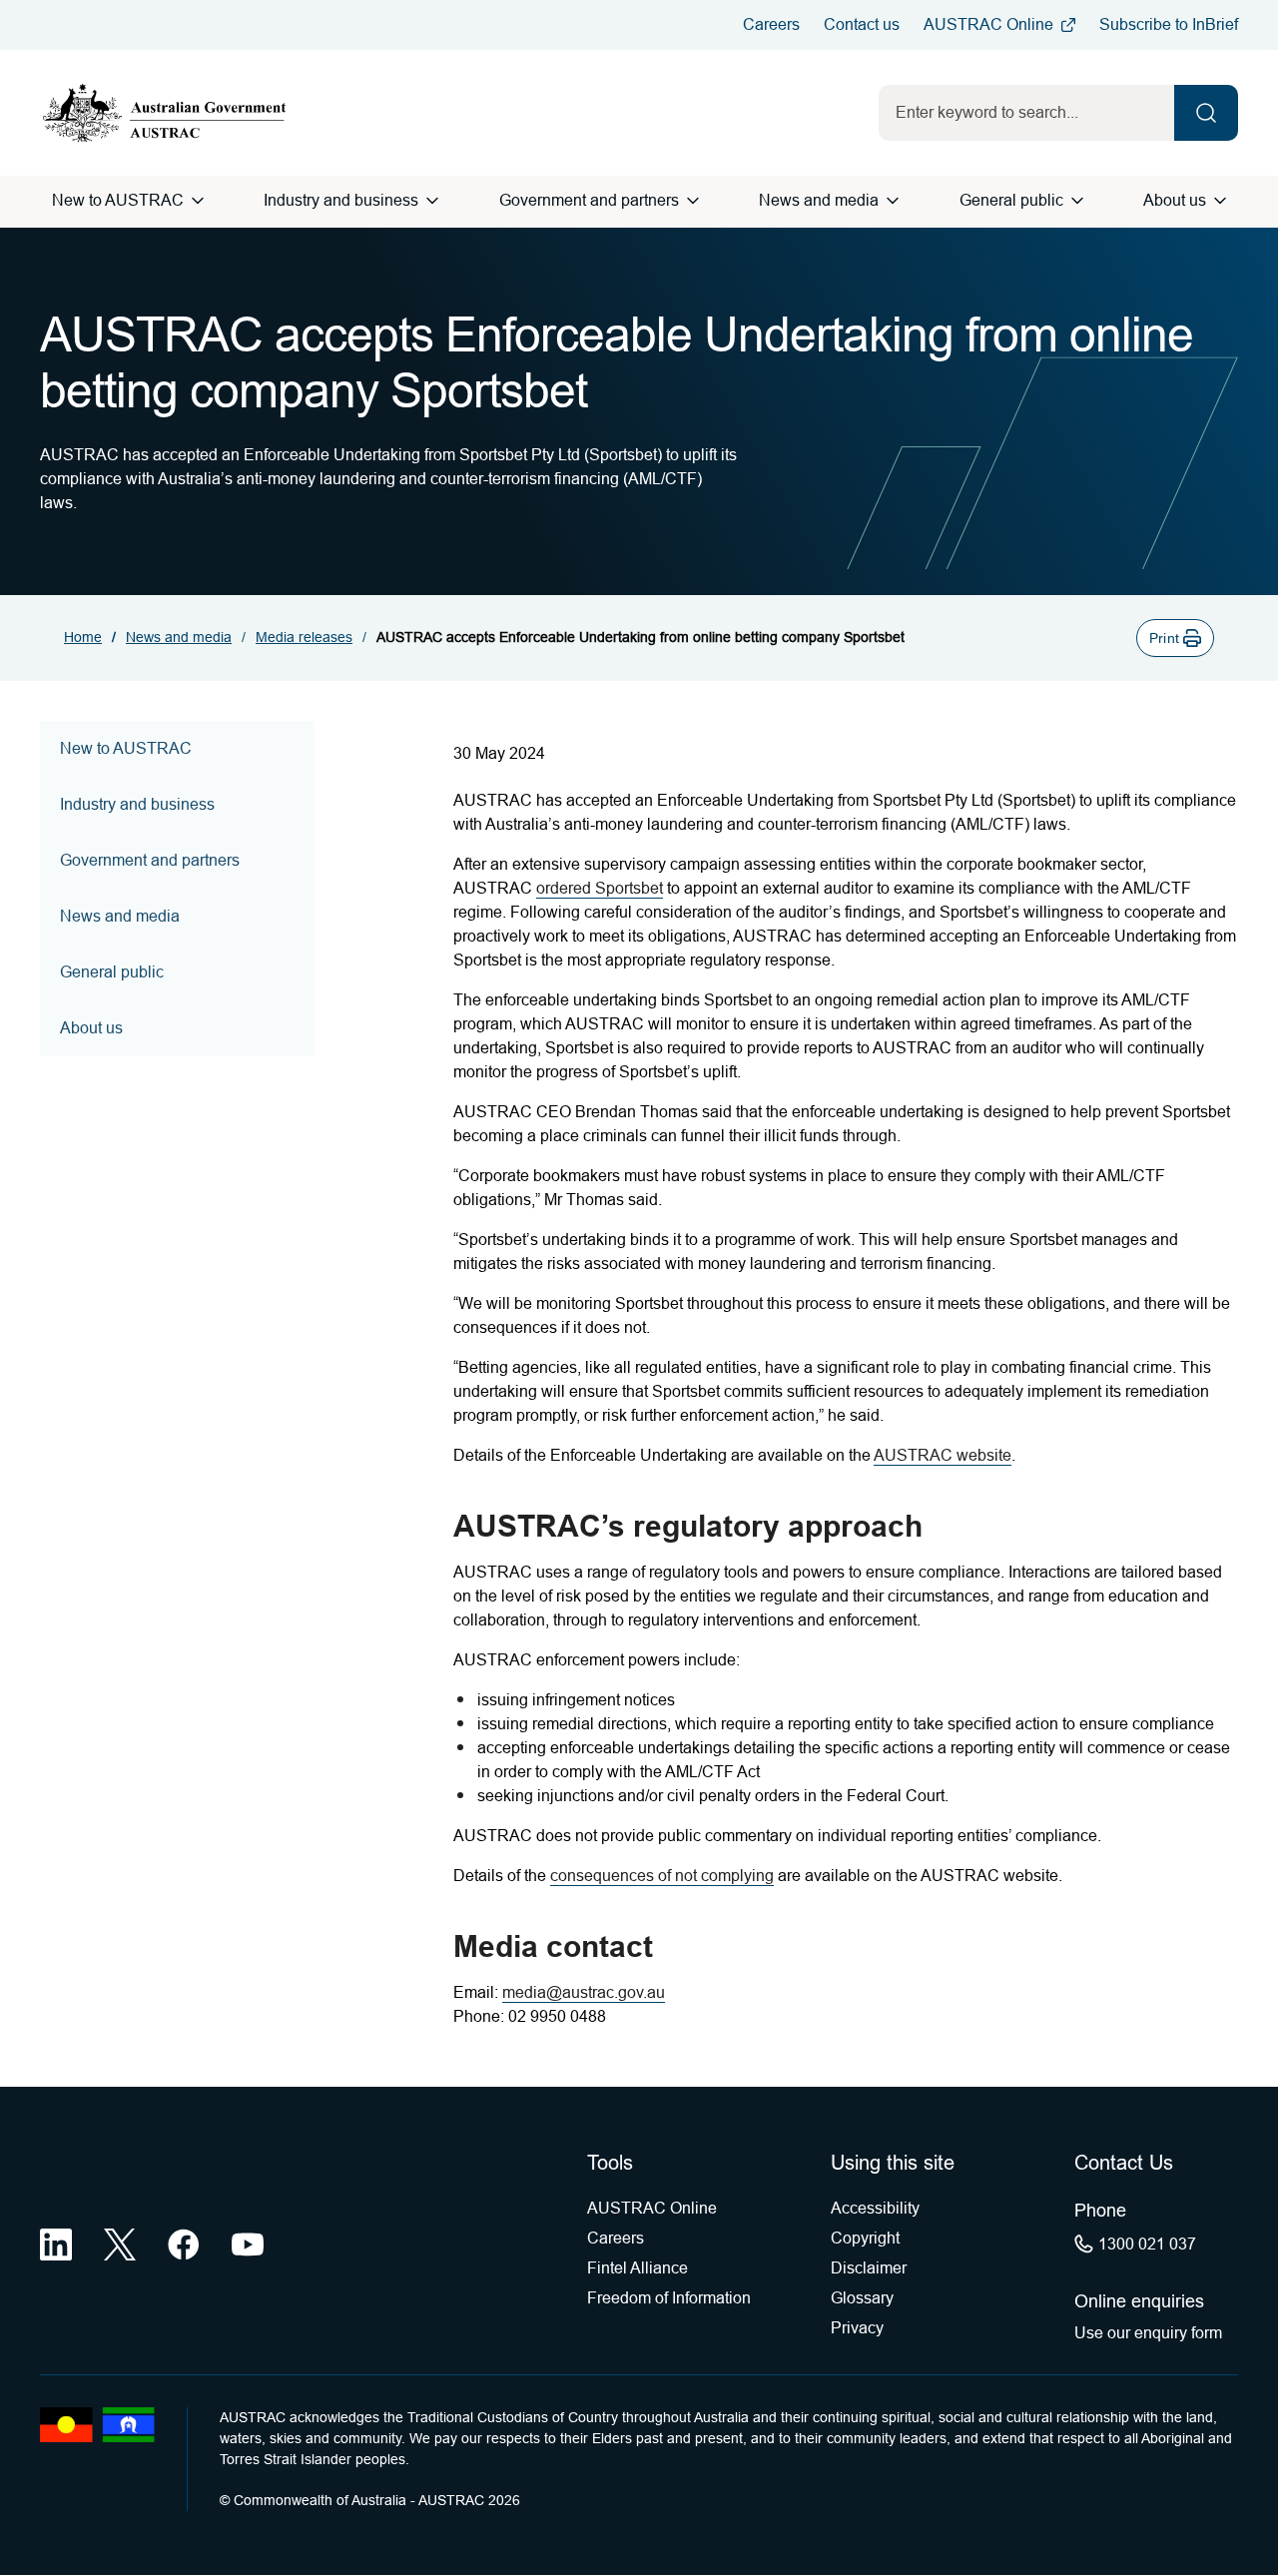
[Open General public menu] (1077, 201)
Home (83, 637)
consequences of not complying (662, 1876)
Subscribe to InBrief (1169, 24)
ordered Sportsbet (600, 888)
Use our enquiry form (1148, 2333)
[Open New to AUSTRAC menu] (198, 201)
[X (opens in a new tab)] (120, 2245)
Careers (771, 24)
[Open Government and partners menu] (693, 201)
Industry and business (341, 200)
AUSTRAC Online (988, 24)
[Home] (165, 113)
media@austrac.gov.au (584, 1992)
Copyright (865, 2238)
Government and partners (589, 200)
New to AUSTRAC (118, 200)
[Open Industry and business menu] (432, 201)
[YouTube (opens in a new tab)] (248, 2245)
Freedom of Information (669, 2298)
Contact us (862, 24)
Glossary (862, 2298)
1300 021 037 (1147, 2244)
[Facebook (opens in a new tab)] (184, 2245)
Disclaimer (869, 2268)
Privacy (857, 2328)
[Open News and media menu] (893, 201)
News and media (819, 200)
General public (1011, 200)
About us (1175, 200)
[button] (1175, 638)
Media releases (304, 637)
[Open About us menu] (1220, 201)
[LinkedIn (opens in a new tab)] (56, 2245)
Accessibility (875, 2208)
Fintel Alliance (638, 2268)
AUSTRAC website (943, 1455)
